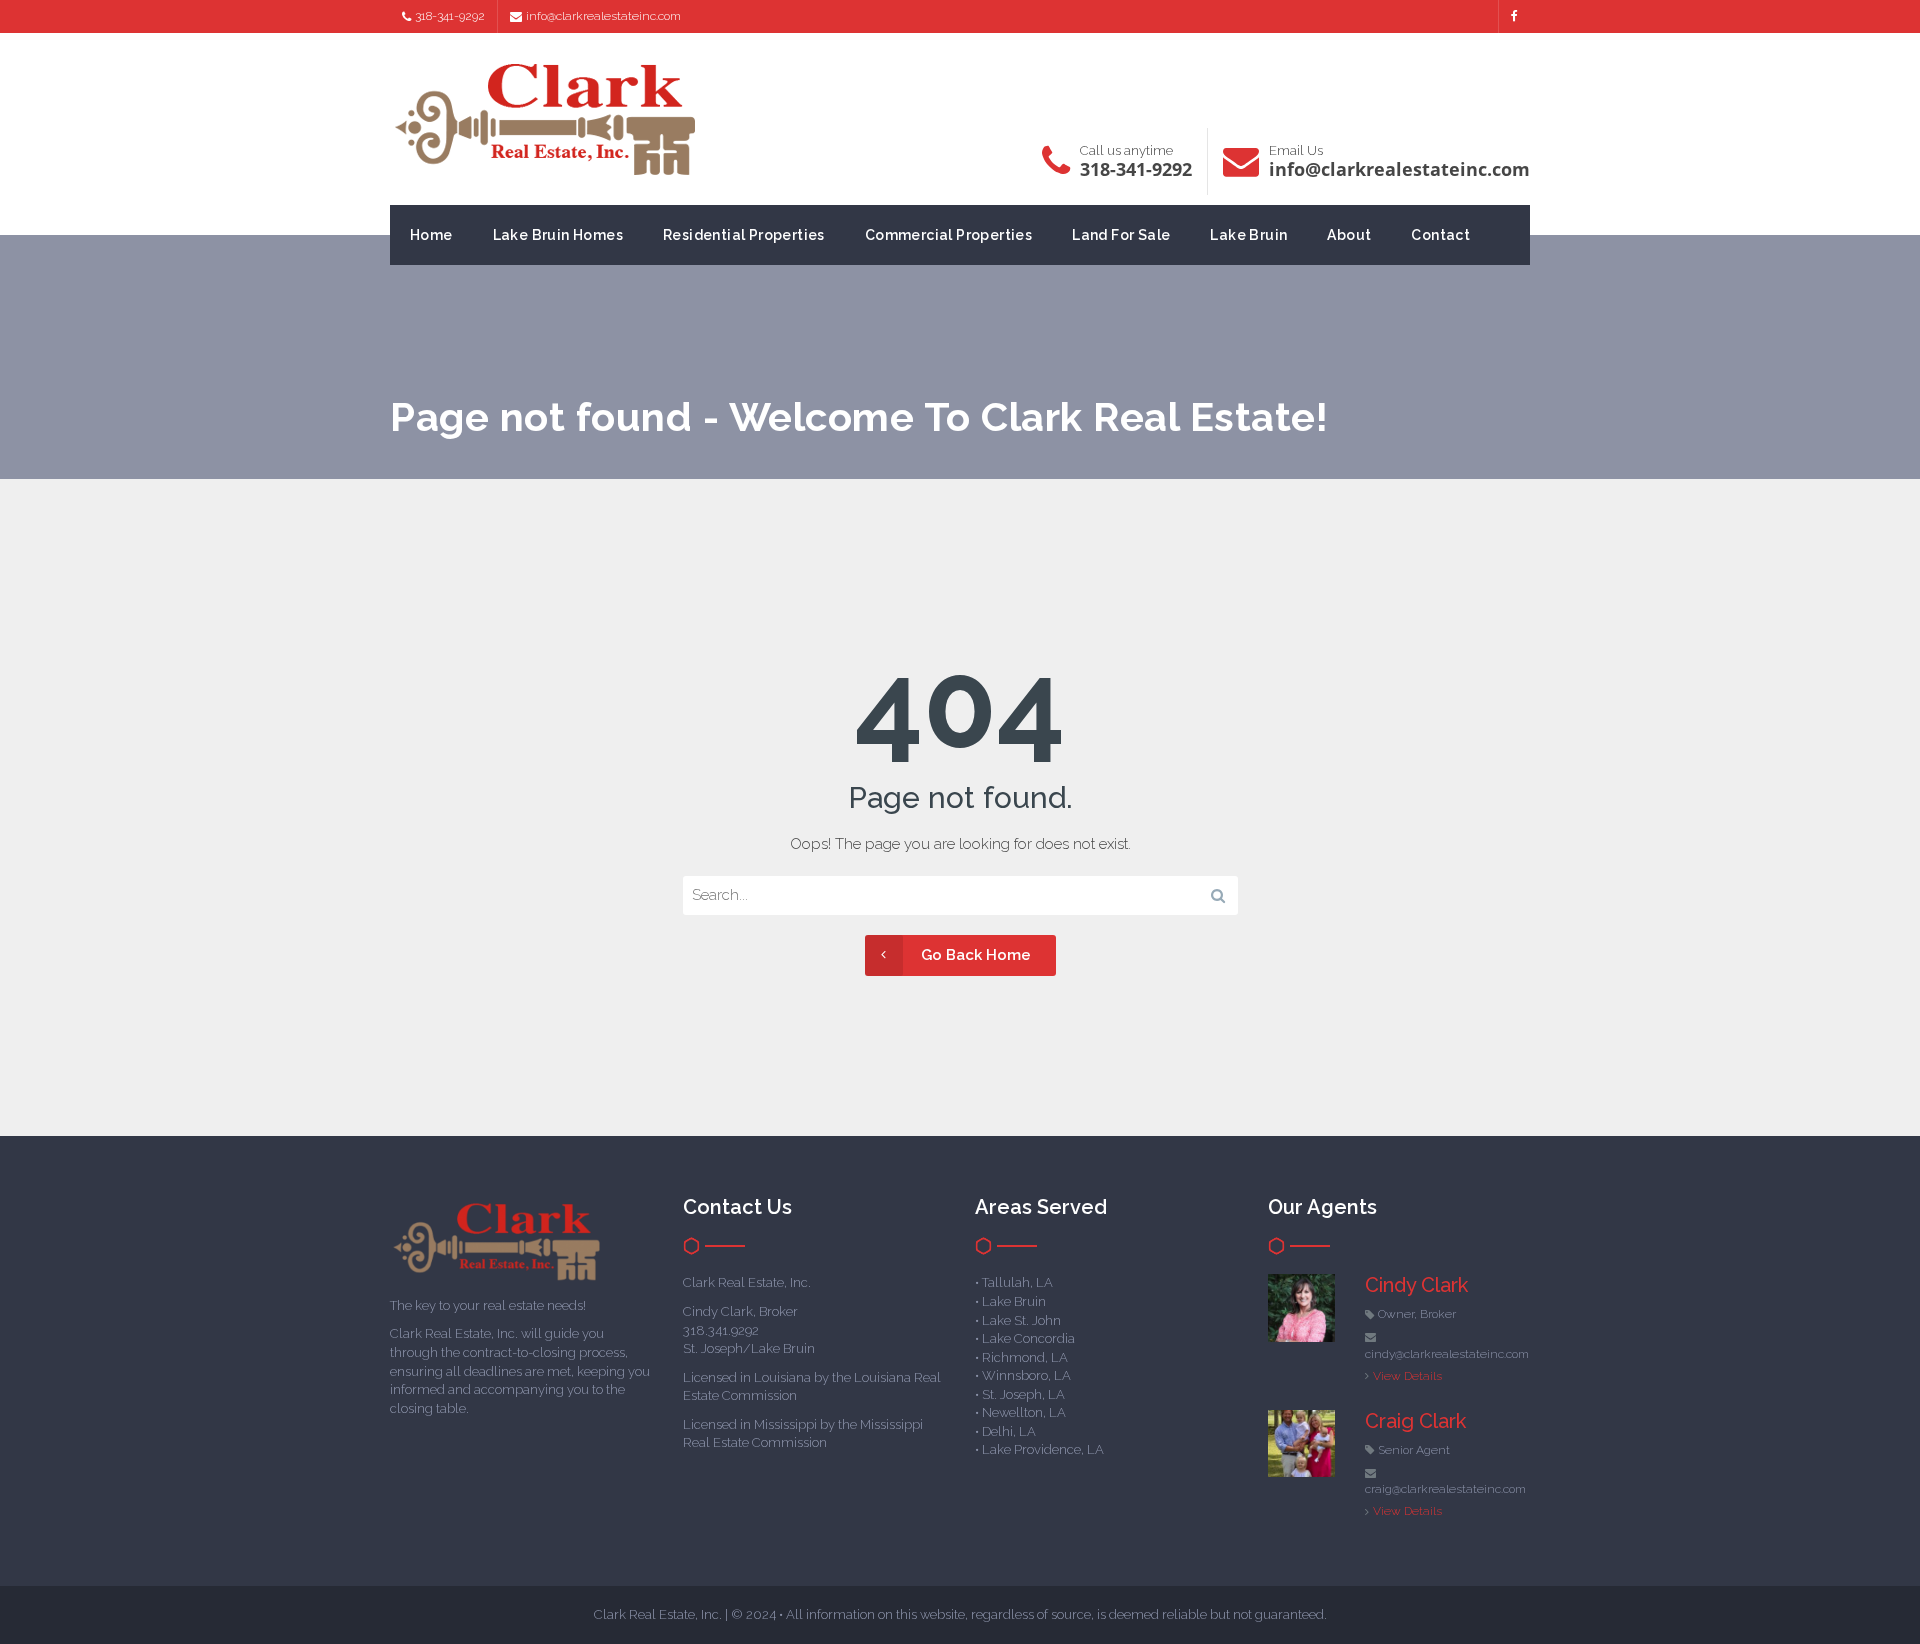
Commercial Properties (948, 235)
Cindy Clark (1416, 1285)
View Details (1407, 1376)
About (1349, 235)
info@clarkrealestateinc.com (603, 16)
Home (431, 235)
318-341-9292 (450, 16)
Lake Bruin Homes (558, 235)
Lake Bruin (1248, 235)
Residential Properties (744, 235)
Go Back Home (976, 955)
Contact (1440, 235)
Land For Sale (1121, 235)
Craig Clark (1415, 1421)
